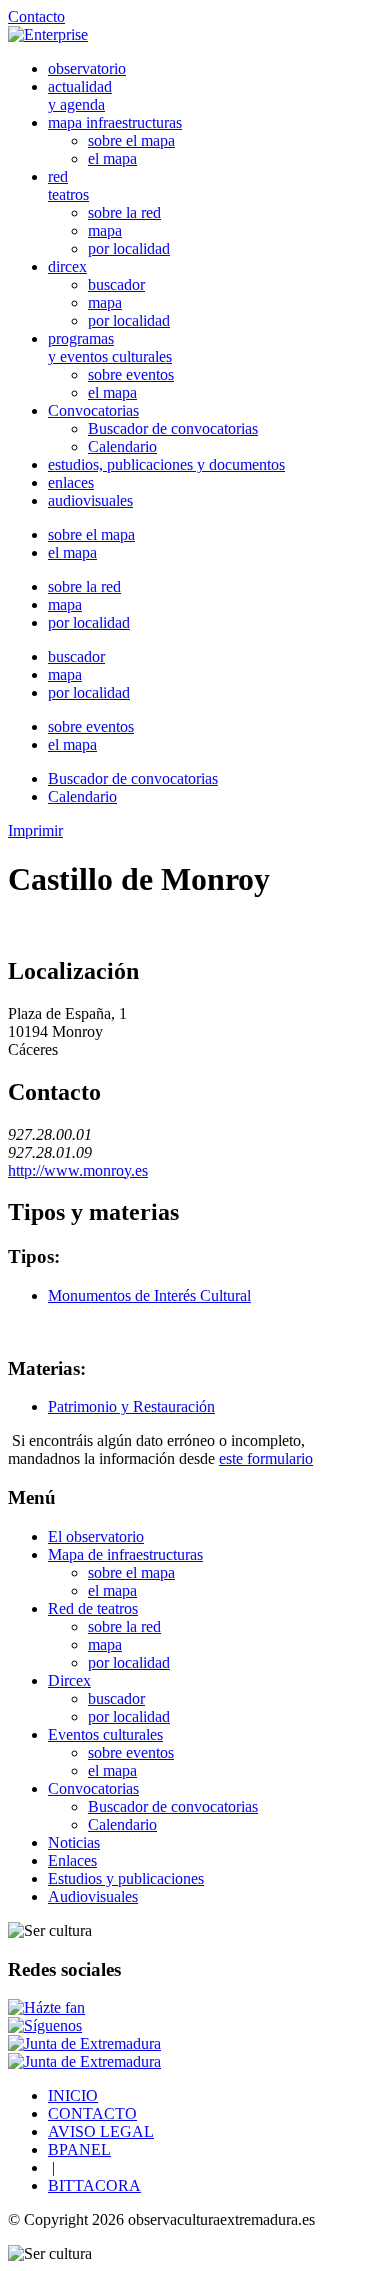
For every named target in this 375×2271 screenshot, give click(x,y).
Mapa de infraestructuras (125, 1554)
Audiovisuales (93, 1896)
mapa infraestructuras (115, 122)
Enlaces (72, 1860)
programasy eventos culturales (110, 347)
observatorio (87, 68)
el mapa (112, 158)
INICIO (73, 2095)
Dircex (69, 1680)
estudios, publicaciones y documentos (166, 464)
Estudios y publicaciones (126, 1878)
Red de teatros (93, 1608)
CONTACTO (92, 2113)
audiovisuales (90, 500)
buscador (116, 284)
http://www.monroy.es (78, 1170)
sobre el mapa (131, 140)
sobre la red (124, 212)
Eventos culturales (105, 1734)
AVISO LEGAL (101, 2131)
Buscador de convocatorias (173, 428)
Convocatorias (93, 410)
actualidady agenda (80, 95)
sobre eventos (131, 374)
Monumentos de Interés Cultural (149, 1295)
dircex (67, 266)
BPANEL (79, 2149)
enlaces (71, 482)
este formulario (266, 1458)
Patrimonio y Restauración (131, 1406)
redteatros (68, 185)
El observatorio (96, 1536)
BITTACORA (94, 2185)
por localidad (129, 248)
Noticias (74, 1842)
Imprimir (35, 830)
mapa (105, 230)
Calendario (122, 446)
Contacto (36, 16)
